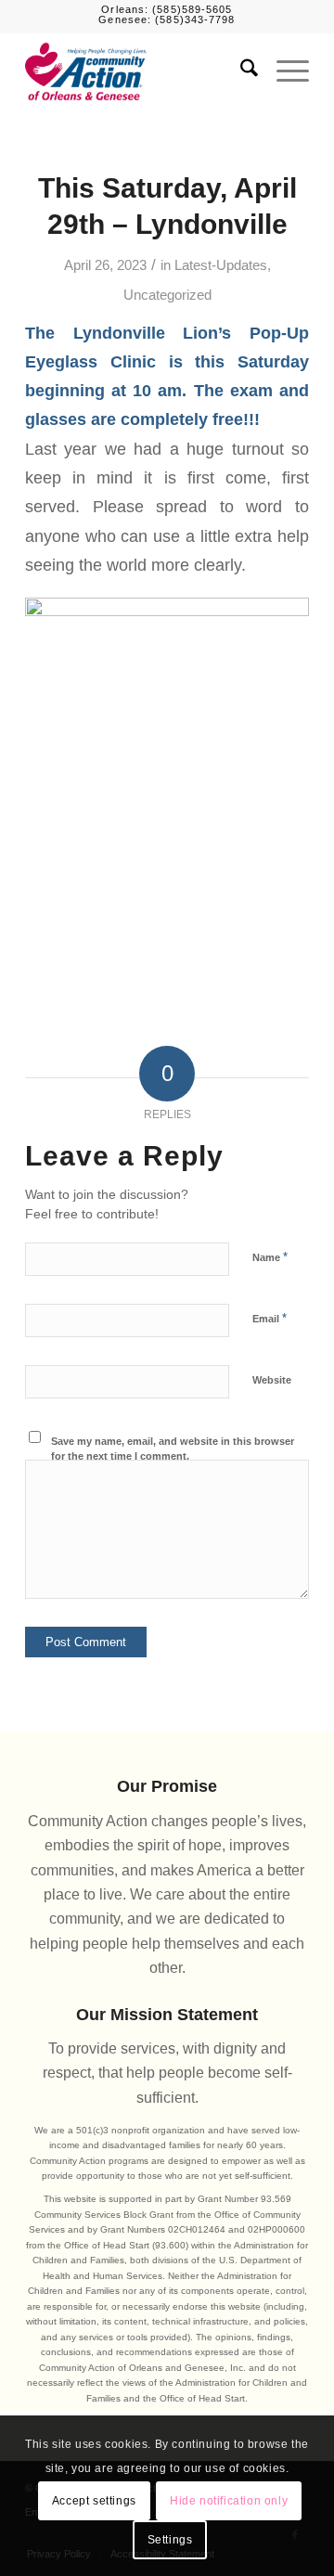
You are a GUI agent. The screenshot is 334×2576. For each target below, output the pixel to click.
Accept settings (94, 2501)
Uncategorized (167, 295)
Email (270, 1318)
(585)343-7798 (195, 19)
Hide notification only (229, 2501)
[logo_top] (139, 71)
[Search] (240, 71)
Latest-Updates (221, 265)
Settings (170, 2540)
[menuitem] (240, 71)
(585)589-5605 (192, 9)
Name (270, 1257)
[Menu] (283, 71)
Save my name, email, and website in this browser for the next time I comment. (173, 1449)
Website (272, 1380)
